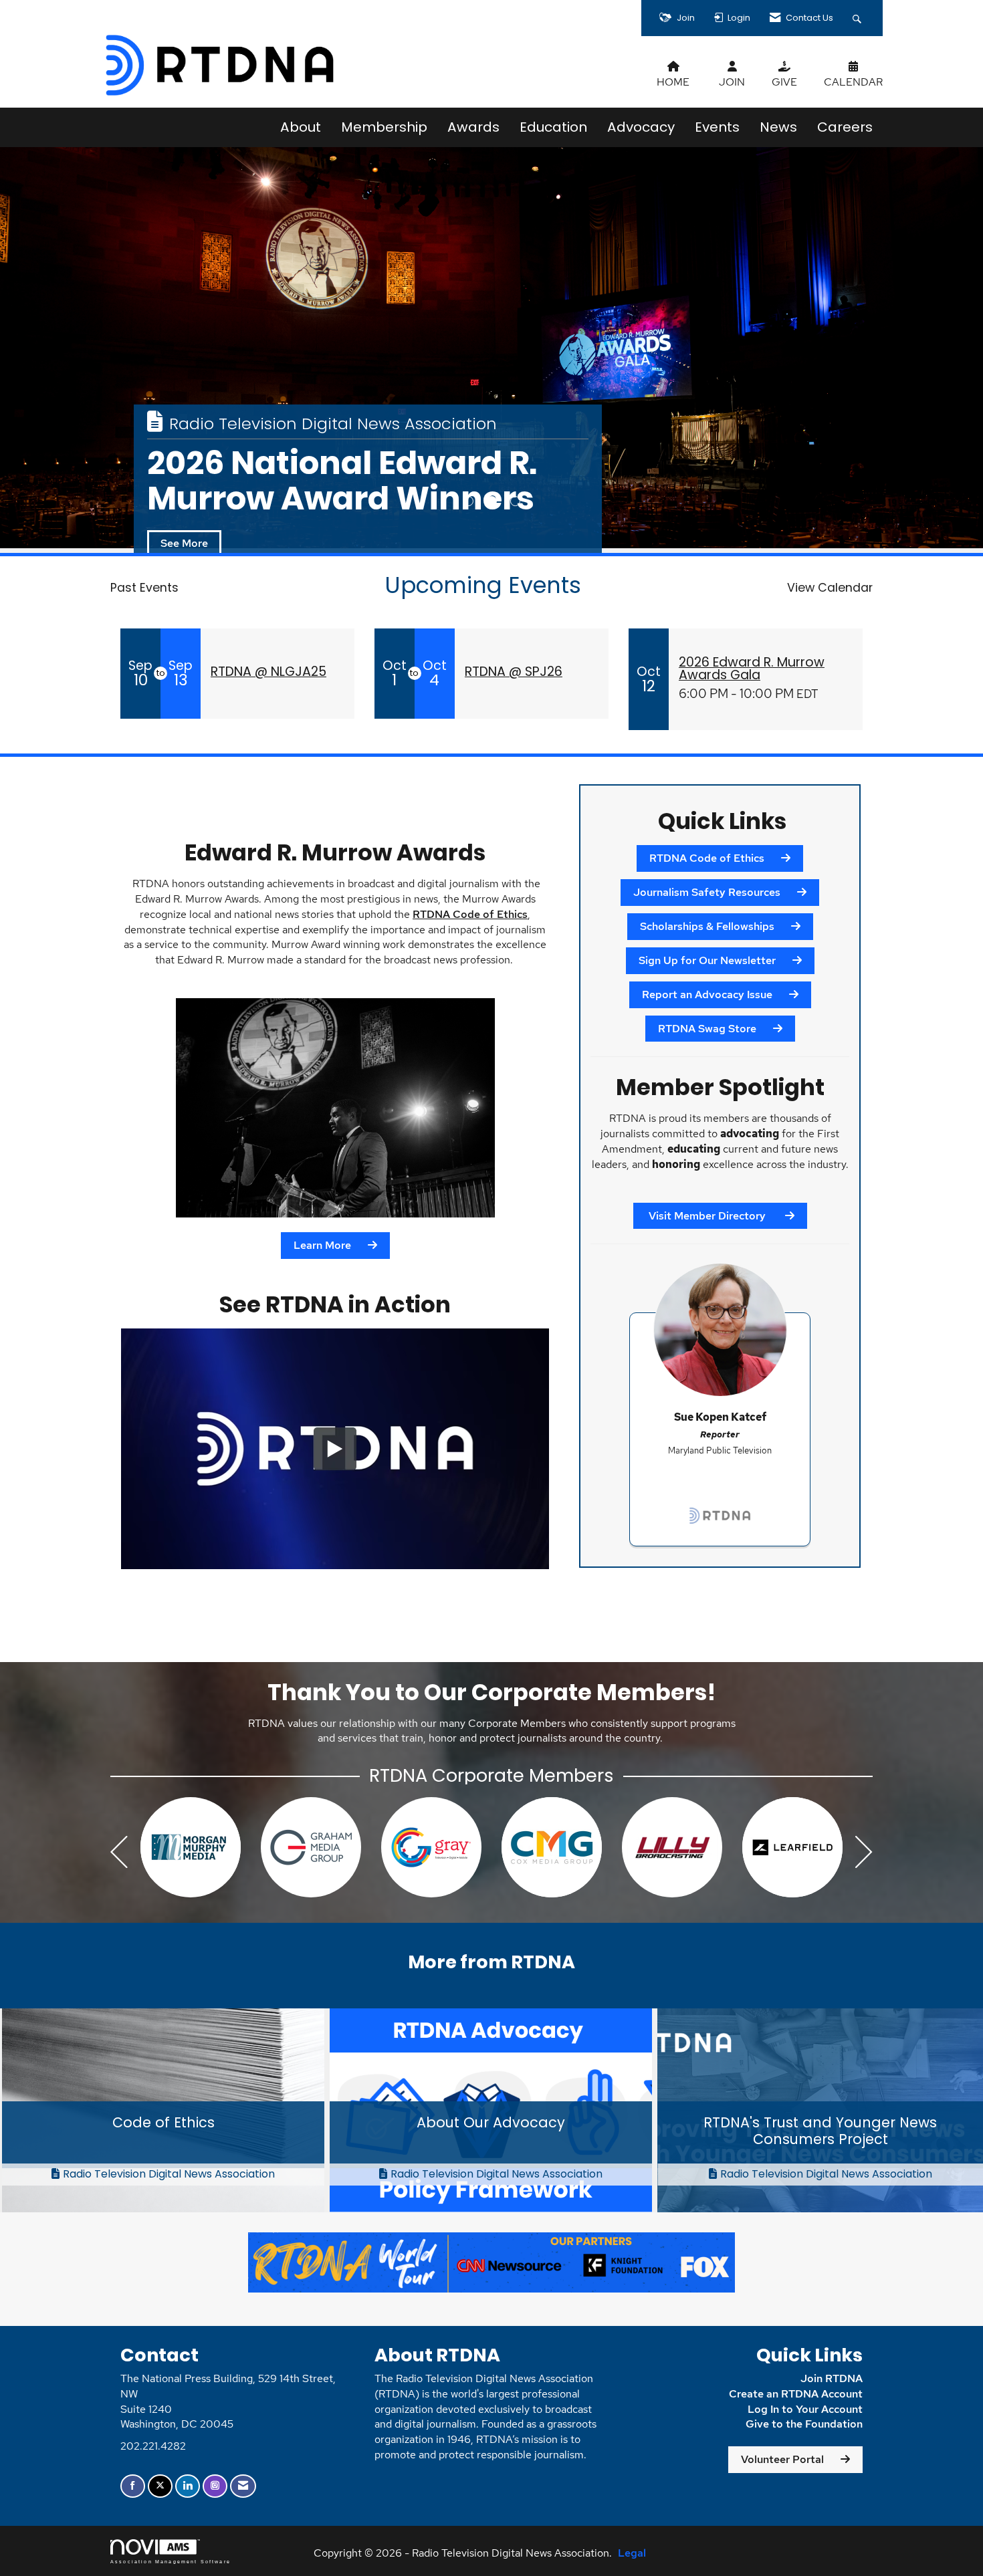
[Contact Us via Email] (243, 2486)
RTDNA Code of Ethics (470, 914)
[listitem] (491, 348)
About (301, 127)
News (778, 127)
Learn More (322, 1245)
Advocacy (641, 127)
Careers (845, 127)
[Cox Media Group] (191, 1847)
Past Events (144, 588)
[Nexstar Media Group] (672, 1847)
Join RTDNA (832, 2378)
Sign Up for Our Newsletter (707, 960)
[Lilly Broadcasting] (311, 1847)
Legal (632, 2553)
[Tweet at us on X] (160, 2486)
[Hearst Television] (552, 1847)
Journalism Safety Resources (707, 892)
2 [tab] (492, 501)
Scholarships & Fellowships (707, 926)
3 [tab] (515, 501)
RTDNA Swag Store (707, 1029)
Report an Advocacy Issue (707, 994)
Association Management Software (171, 2561)
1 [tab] (468, 501)
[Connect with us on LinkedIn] (188, 2486)
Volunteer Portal (782, 2459)
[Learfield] (431, 1847)
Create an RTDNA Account (796, 2394)
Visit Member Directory (707, 1216)
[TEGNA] (792, 1847)
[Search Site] (859, 18)
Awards (473, 127)
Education (553, 127)
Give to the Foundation (804, 2424)
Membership (384, 127)
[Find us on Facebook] (133, 2486)
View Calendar (830, 588)
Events (717, 127)
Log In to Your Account (805, 2409)
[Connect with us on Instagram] (215, 2486)
